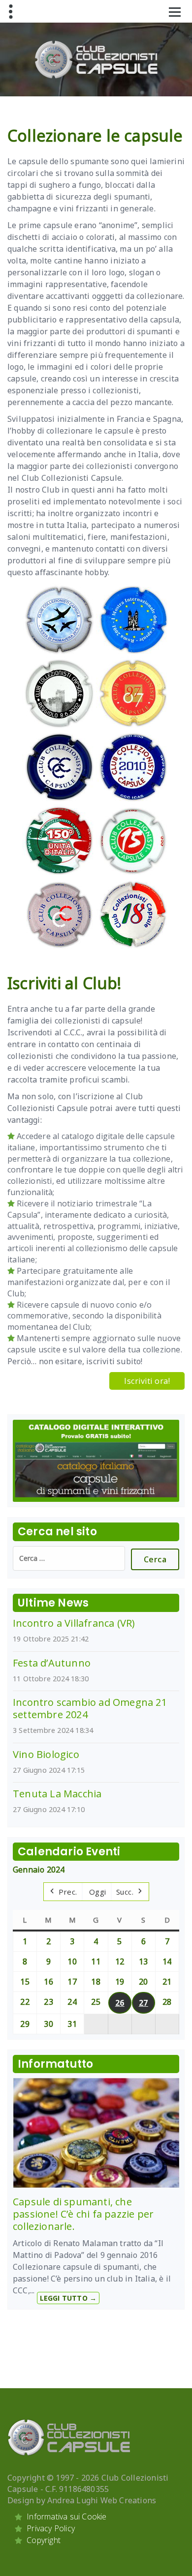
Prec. (68, 1892)
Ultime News (53, 1603)
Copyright (44, 2540)
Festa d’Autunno (52, 1663)
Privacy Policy (51, 2528)
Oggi (98, 1892)
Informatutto (55, 2064)
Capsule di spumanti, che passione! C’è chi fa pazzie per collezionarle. (83, 2214)
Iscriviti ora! (147, 1381)
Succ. (125, 1892)
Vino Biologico (46, 1754)
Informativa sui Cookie (66, 2517)
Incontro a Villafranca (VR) (74, 1623)
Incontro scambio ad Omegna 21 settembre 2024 (90, 1708)
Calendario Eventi (69, 1852)
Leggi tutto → (68, 2298)
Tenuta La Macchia (57, 1794)
